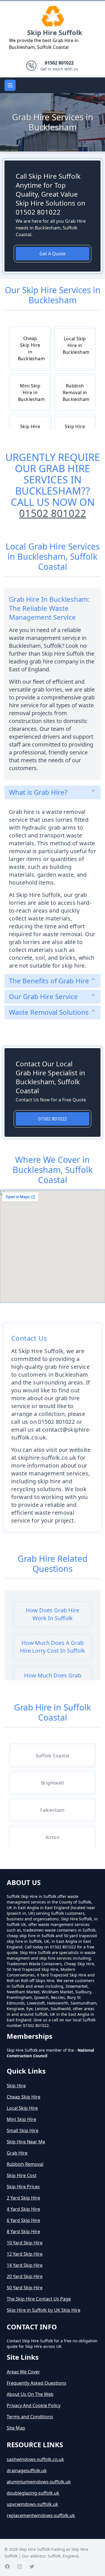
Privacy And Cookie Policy (34, 2405)
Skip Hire (16, 2086)
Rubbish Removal (25, 2164)
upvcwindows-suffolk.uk (32, 2504)
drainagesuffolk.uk (27, 2471)
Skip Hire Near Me (26, 2142)
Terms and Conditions (30, 2417)
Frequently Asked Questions (37, 2383)
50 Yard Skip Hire (25, 2288)
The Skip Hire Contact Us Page (39, 2299)
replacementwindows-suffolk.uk (41, 2515)
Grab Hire (17, 2153)
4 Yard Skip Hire (23, 2209)
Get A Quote (53, 254)
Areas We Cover (23, 2372)
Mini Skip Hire (21, 2119)
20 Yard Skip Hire (25, 2276)
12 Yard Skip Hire (25, 2254)
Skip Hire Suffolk (55, 32)
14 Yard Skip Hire (25, 2265)
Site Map (16, 2428)
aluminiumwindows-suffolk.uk (39, 2482)
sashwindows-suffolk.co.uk (35, 2459)
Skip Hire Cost (22, 2175)
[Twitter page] (32, 2566)
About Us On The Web (30, 2394)
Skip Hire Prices (23, 2187)
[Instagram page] (20, 2566)
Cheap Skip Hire (24, 2097)
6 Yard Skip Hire (23, 2220)
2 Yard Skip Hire (23, 2198)
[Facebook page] (7, 2566)
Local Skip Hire (22, 2108)
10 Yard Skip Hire (25, 2243)
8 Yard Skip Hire (23, 2231)
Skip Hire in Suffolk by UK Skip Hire (44, 2310)
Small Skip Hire (23, 2130)
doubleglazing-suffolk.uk (33, 2493)
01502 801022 (53, 513)
